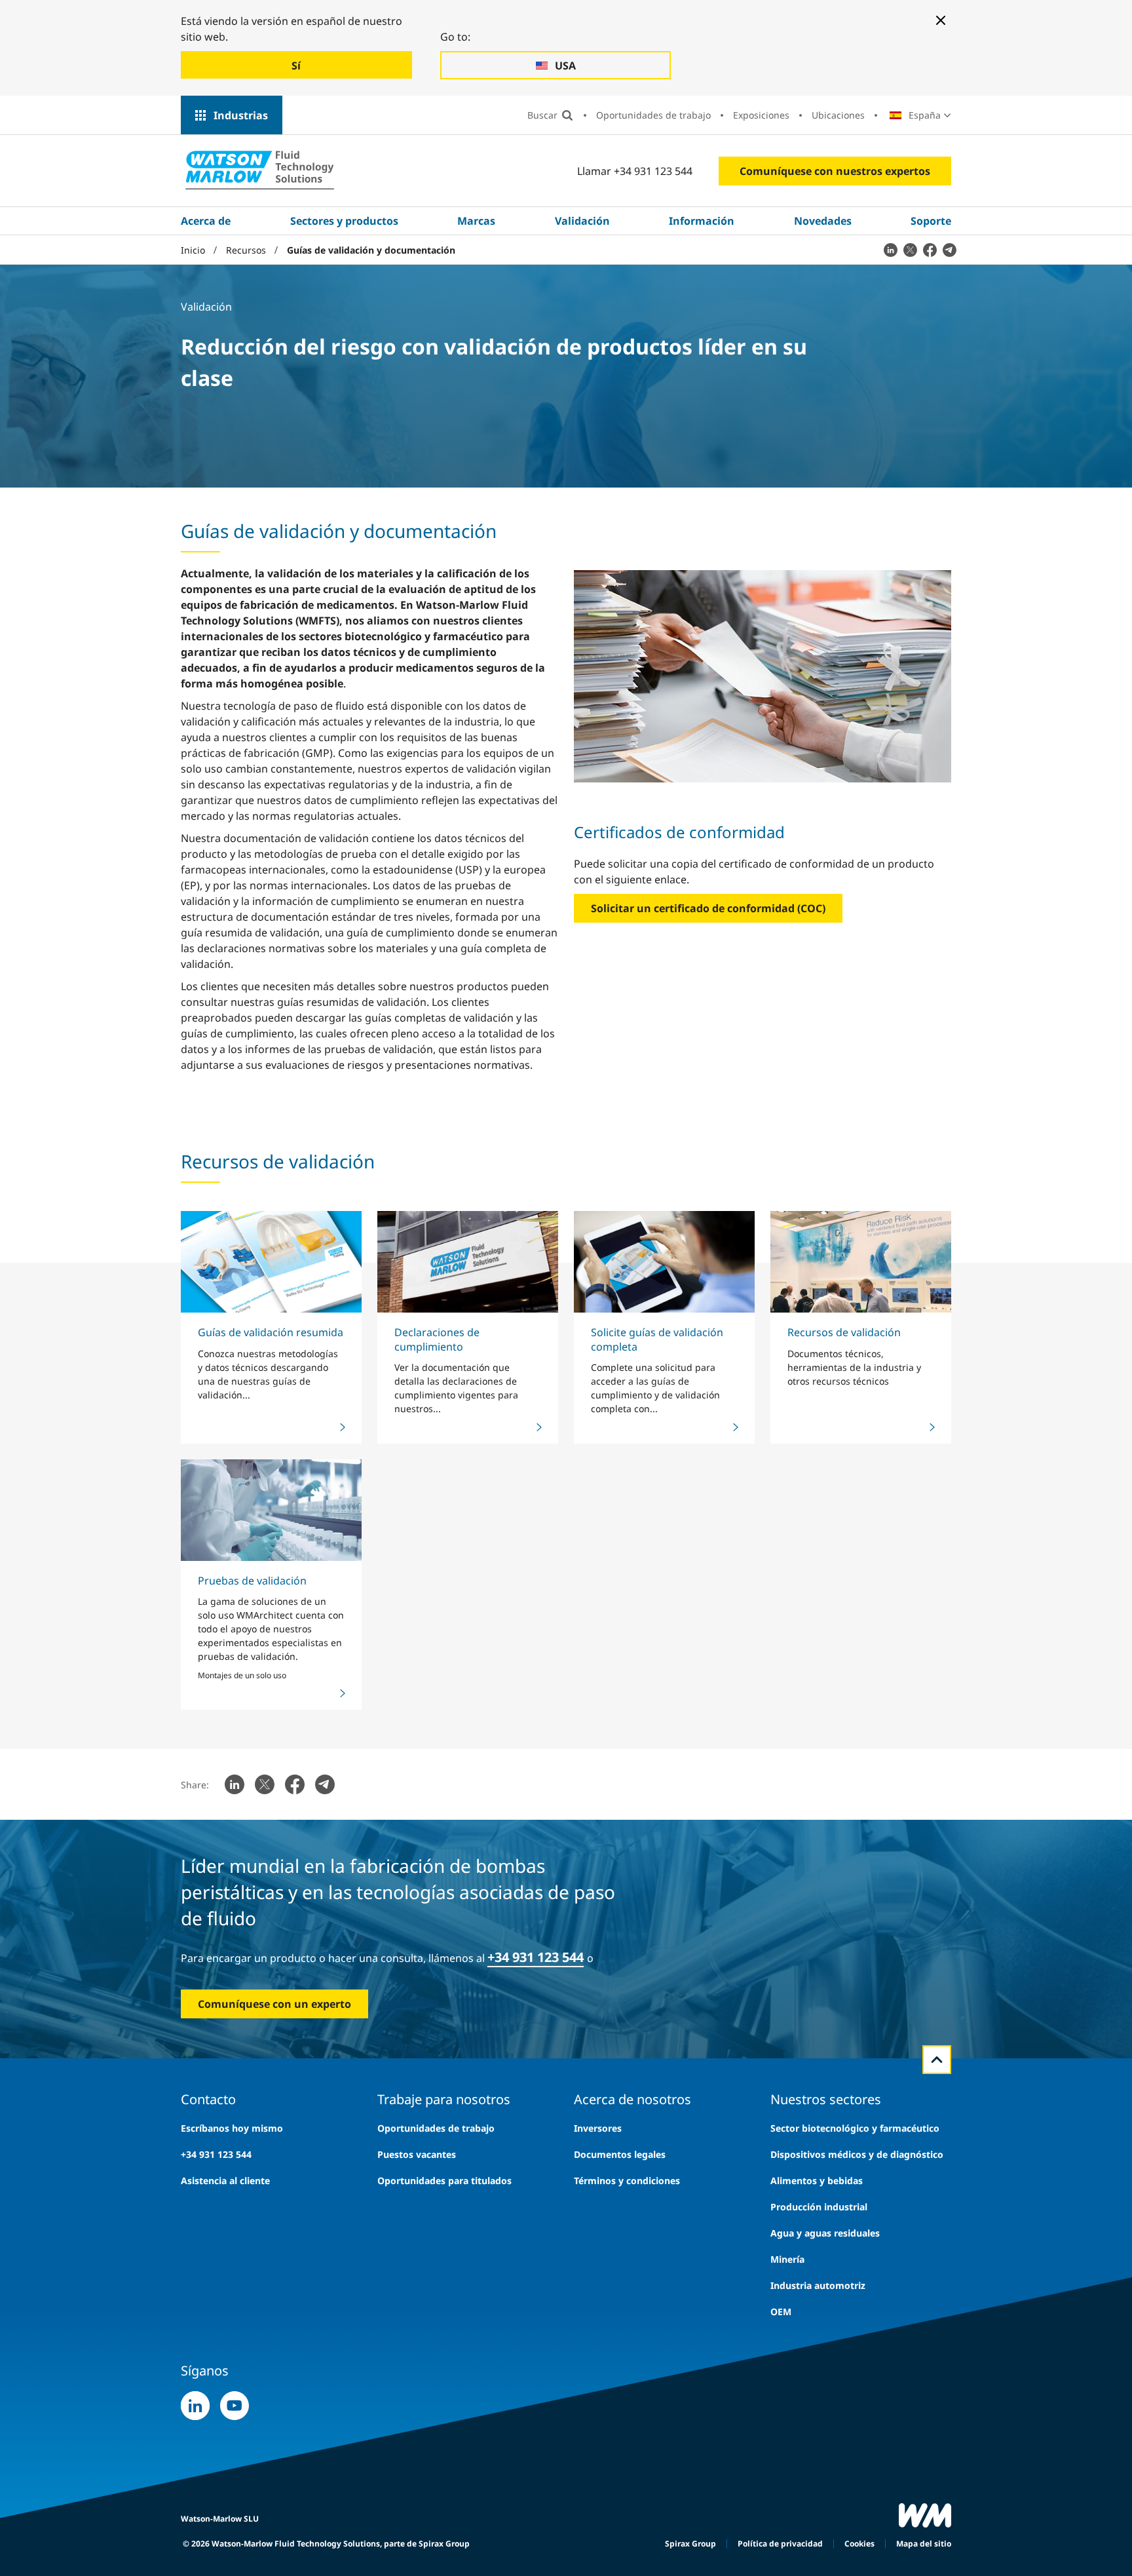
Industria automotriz (818, 2285)
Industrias (241, 115)
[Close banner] (941, 20)
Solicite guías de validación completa (657, 1339)
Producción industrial (819, 2207)
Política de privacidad (780, 2544)
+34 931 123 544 (536, 1957)
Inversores (598, 2128)
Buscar (542, 115)
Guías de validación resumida (271, 1332)
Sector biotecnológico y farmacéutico (855, 2128)
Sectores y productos (344, 221)
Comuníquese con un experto (274, 2004)
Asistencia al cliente (225, 2181)
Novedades (823, 221)
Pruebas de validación (252, 1581)
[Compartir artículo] (890, 250)
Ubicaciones (838, 115)
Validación (582, 221)
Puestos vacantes (417, 2154)
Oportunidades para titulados (444, 2181)
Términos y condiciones (627, 2181)
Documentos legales (620, 2154)
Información (702, 221)
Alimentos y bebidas (817, 2181)
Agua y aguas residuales (825, 2233)
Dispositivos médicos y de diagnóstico (857, 2154)
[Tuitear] (910, 250)
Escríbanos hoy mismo (232, 2128)
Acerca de (206, 221)
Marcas (476, 221)
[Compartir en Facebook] (930, 250)
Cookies (859, 2544)
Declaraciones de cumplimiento (437, 1339)
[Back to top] (937, 2060)
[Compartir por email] (949, 250)
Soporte (931, 221)
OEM (781, 2312)
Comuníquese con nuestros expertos (835, 171)
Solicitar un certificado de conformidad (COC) (708, 908)
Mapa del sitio (924, 2544)
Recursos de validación (844, 1332)
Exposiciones (761, 115)
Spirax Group (690, 2544)
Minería (787, 2259)
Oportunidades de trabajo (653, 115)
